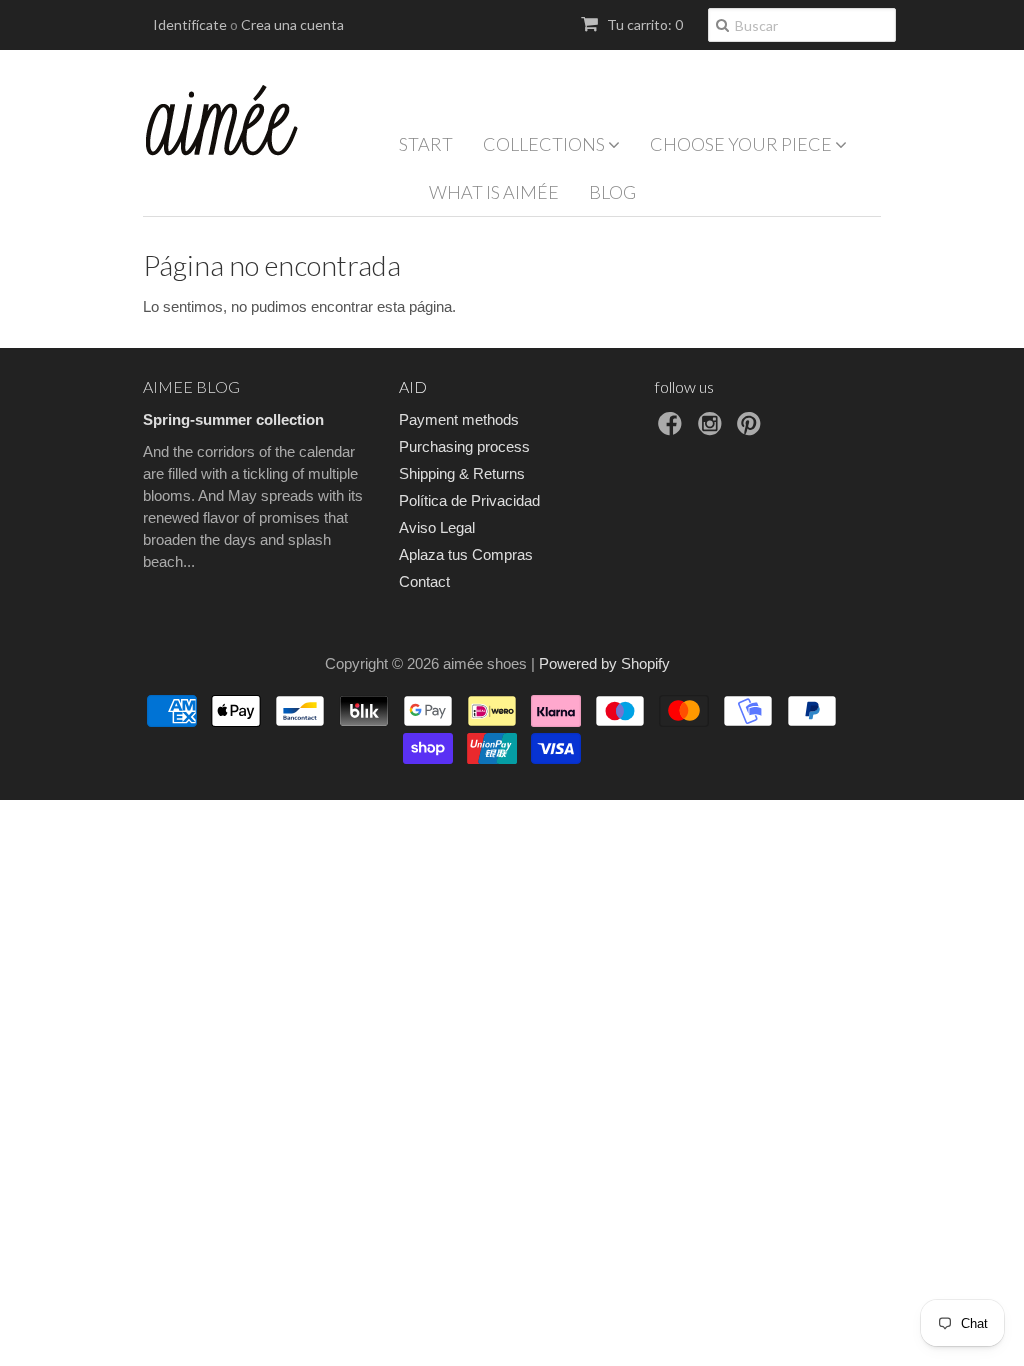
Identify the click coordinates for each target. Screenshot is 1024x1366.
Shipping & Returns (462, 473)
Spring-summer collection (233, 419)
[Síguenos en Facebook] (673, 429)
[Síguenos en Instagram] (713, 429)
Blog (612, 192)
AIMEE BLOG (191, 386)
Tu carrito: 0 (643, 24)
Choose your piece (742, 144)
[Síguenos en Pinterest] (752, 429)
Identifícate (190, 24)
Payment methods (459, 419)
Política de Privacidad (469, 500)
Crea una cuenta (292, 24)
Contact (424, 581)
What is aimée (494, 192)
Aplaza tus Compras (466, 554)
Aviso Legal (437, 527)
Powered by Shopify (604, 663)
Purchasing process (464, 446)
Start (426, 144)
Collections (545, 144)
